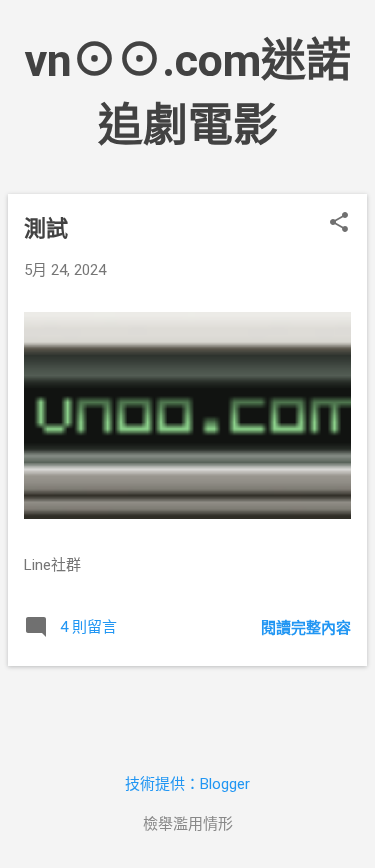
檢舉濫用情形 (188, 824)
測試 (46, 228)
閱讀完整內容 (306, 628)
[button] (339, 224)
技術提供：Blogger (187, 784)
